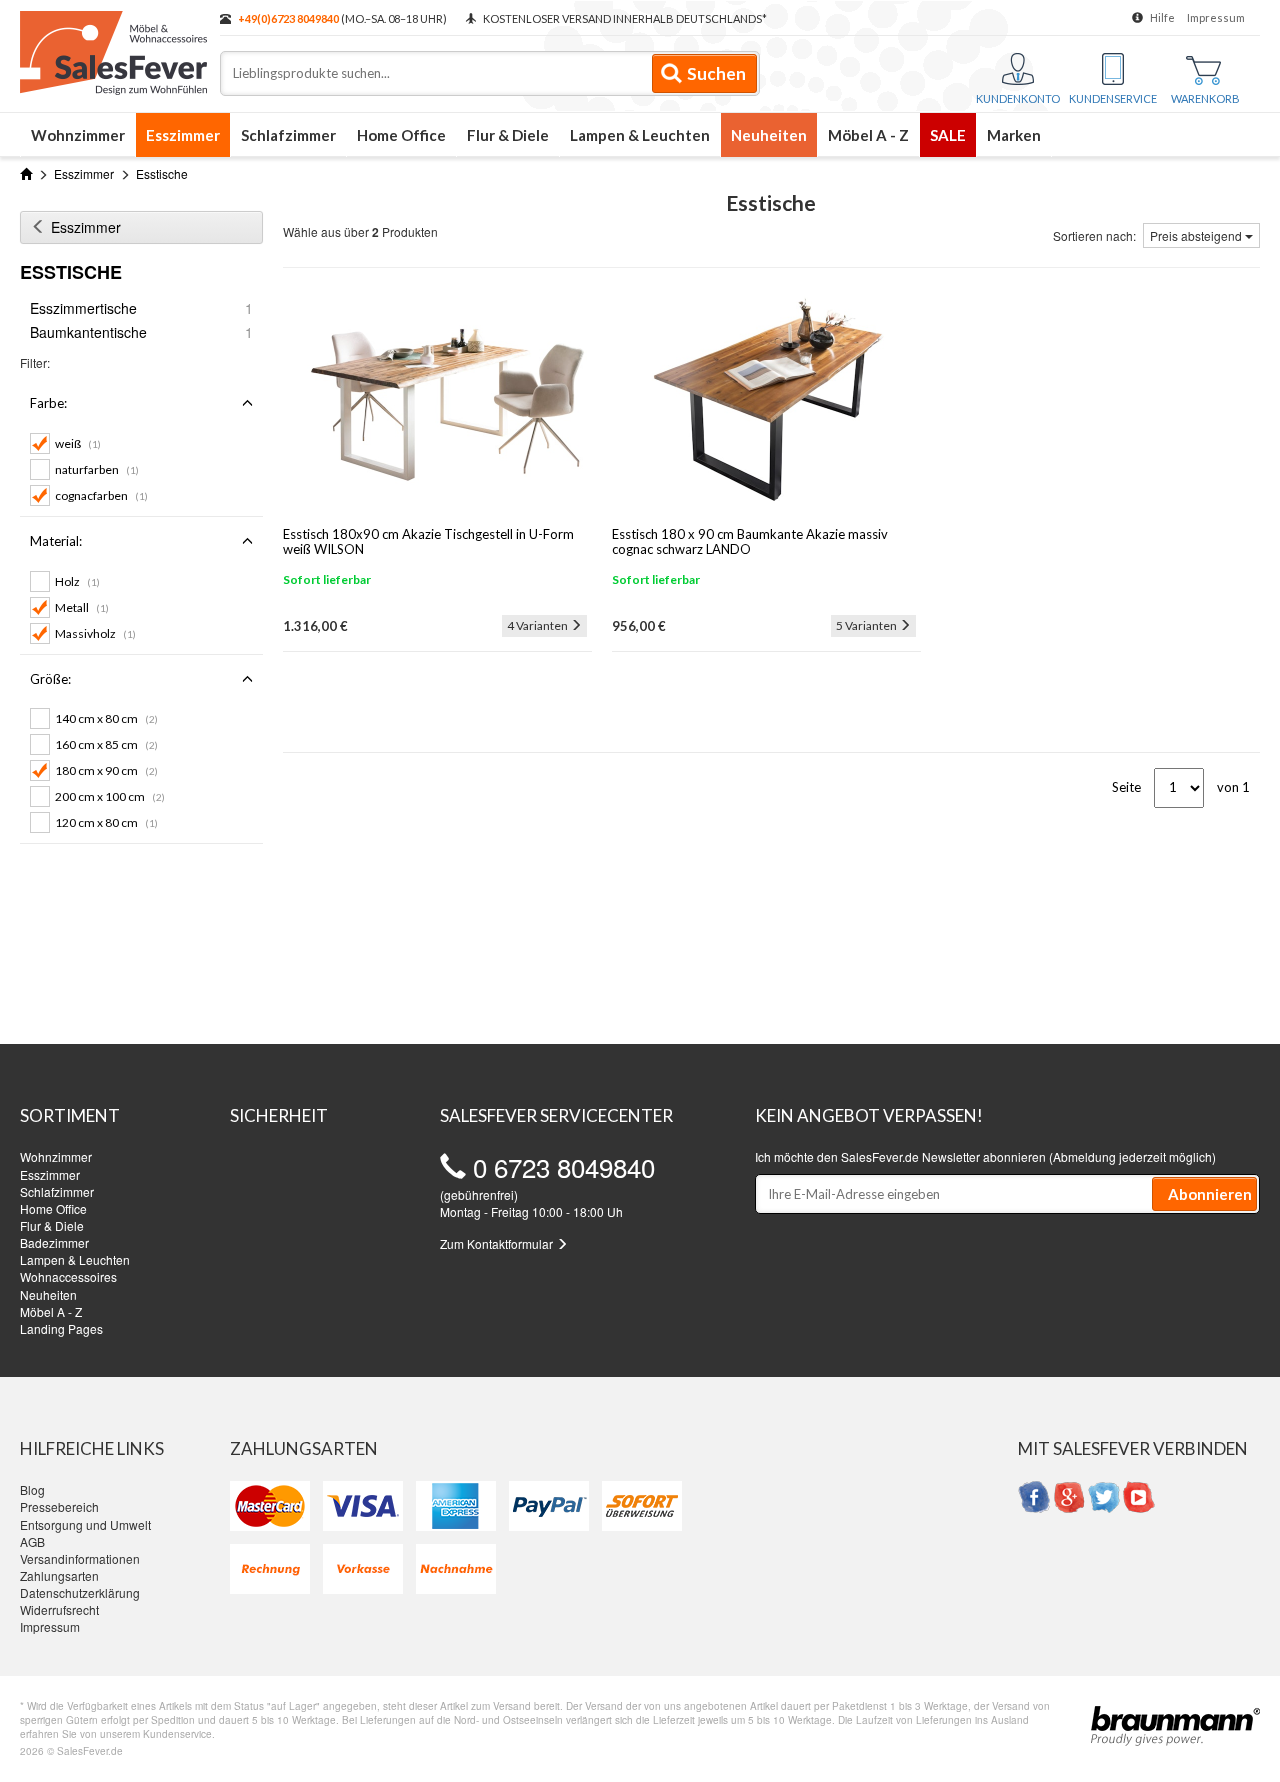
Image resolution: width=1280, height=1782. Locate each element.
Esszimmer (183, 135)
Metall (82, 607)
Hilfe (1162, 17)
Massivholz (95, 633)
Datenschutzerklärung (80, 1592)
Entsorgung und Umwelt (85, 1524)
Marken (1014, 135)
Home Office (401, 135)
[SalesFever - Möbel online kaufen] (110, 48)
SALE (948, 135)
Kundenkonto (1018, 98)
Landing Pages (61, 1328)
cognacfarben (101, 495)
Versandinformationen (80, 1558)
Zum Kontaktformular (498, 1243)
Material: (56, 541)
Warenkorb (1205, 98)
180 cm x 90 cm (106, 770)
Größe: (50, 679)
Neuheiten (769, 135)
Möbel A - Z (868, 135)
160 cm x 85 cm (106, 744)
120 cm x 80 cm (106, 822)
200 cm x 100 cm (110, 796)
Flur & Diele (508, 135)
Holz (77, 581)
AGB (32, 1541)
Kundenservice (1113, 98)
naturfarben (97, 469)
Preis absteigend (1197, 235)
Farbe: (48, 403)
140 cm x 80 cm (106, 718)
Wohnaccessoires (68, 1276)
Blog (32, 1489)
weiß (78, 443)
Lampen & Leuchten (640, 135)
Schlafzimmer (288, 135)
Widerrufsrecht (59, 1609)
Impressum (1216, 17)
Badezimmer (54, 1242)
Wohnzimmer (78, 135)
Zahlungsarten (59, 1575)
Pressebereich (59, 1506)
